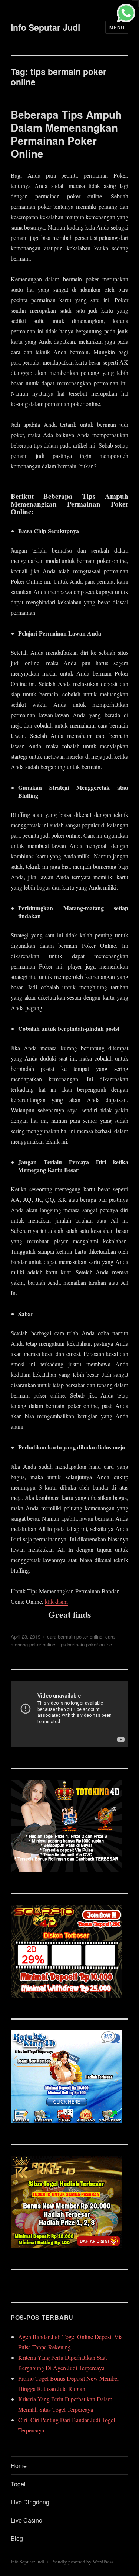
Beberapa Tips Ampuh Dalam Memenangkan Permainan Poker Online (66, 134)
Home (19, 2466)
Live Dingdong (30, 2502)
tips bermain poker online (85, 1644)
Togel (18, 2484)
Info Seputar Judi (45, 27)
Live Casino (27, 2520)
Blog (17, 2538)
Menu (117, 27)
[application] (69, 1714)
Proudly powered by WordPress (82, 2562)
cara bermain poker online (75, 1637)
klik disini (56, 1601)
